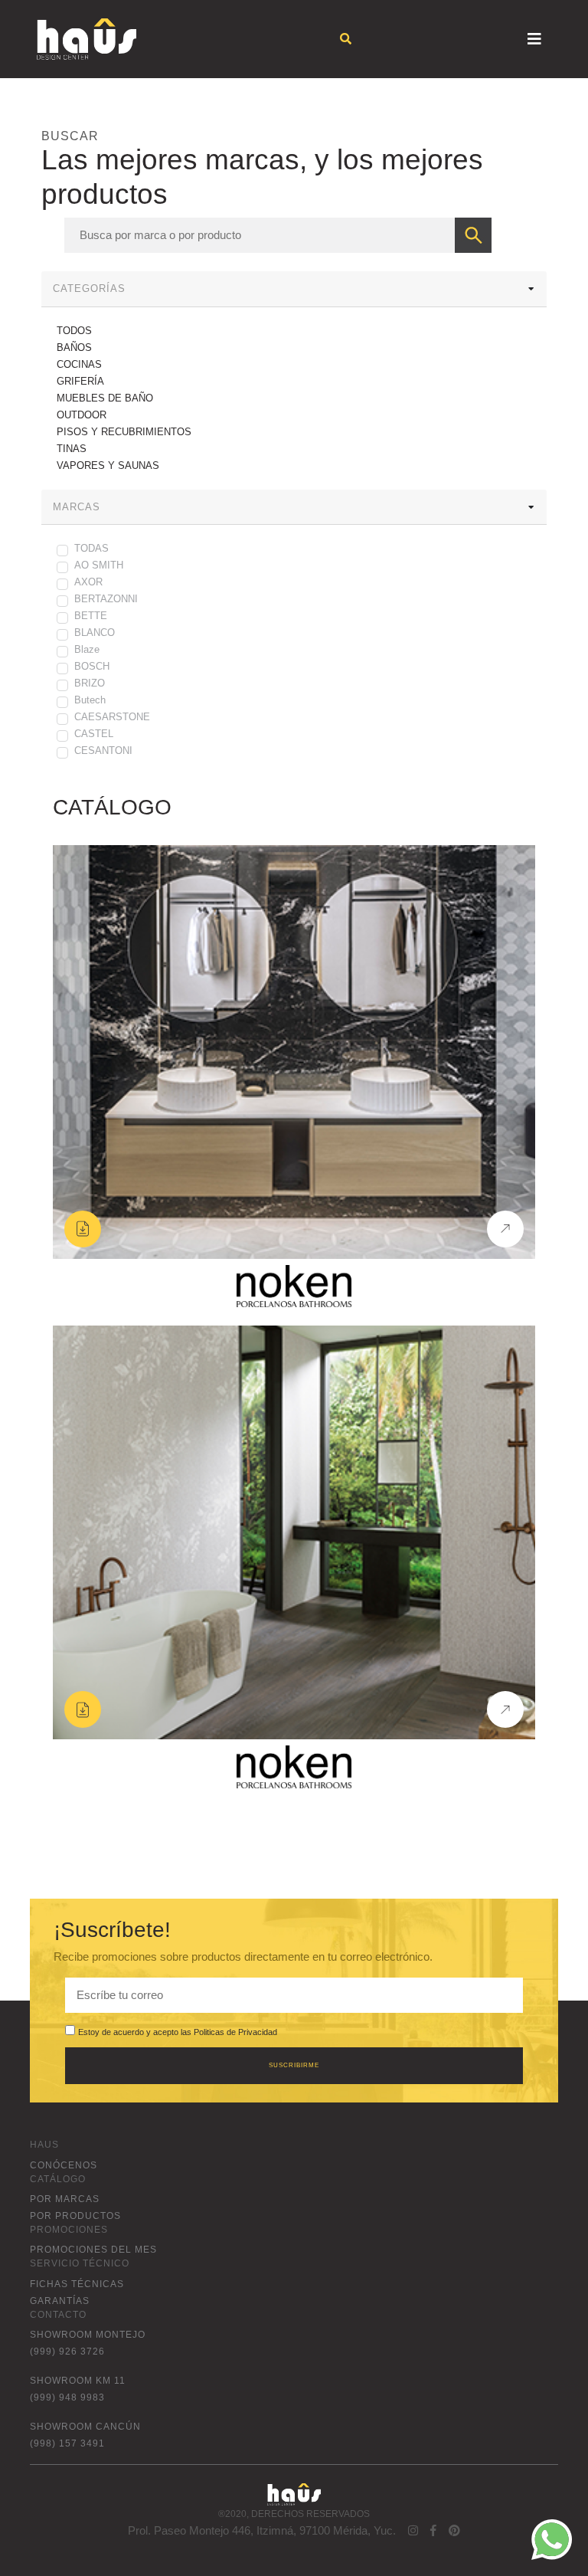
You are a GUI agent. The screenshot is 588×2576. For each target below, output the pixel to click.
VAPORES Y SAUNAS (108, 465)
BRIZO (90, 683)
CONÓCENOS (64, 2165)
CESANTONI (103, 751)
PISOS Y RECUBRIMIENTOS (124, 432)
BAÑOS (74, 347)
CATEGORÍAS (89, 288)
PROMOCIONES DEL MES (93, 2250)
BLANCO (95, 633)
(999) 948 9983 (67, 2397)
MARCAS (77, 507)
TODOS (74, 331)
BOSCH (92, 666)
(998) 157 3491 (67, 2443)
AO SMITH (99, 565)
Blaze (87, 649)
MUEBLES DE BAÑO (105, 398)
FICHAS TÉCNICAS (77, 2284)
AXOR (88, 582)
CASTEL (94, 734)
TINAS (72, 449)
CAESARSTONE (112, 717)
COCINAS (79, 364)
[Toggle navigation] (534, 39)
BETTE (91, 616)
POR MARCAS (65, 2199)
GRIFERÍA (80, 381)
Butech (90, 700)
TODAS (91, 548)
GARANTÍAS (60, 2301)
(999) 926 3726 (67, 2352)
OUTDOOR (82, 415)
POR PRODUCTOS (75, 2216)
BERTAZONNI (106, 599)
